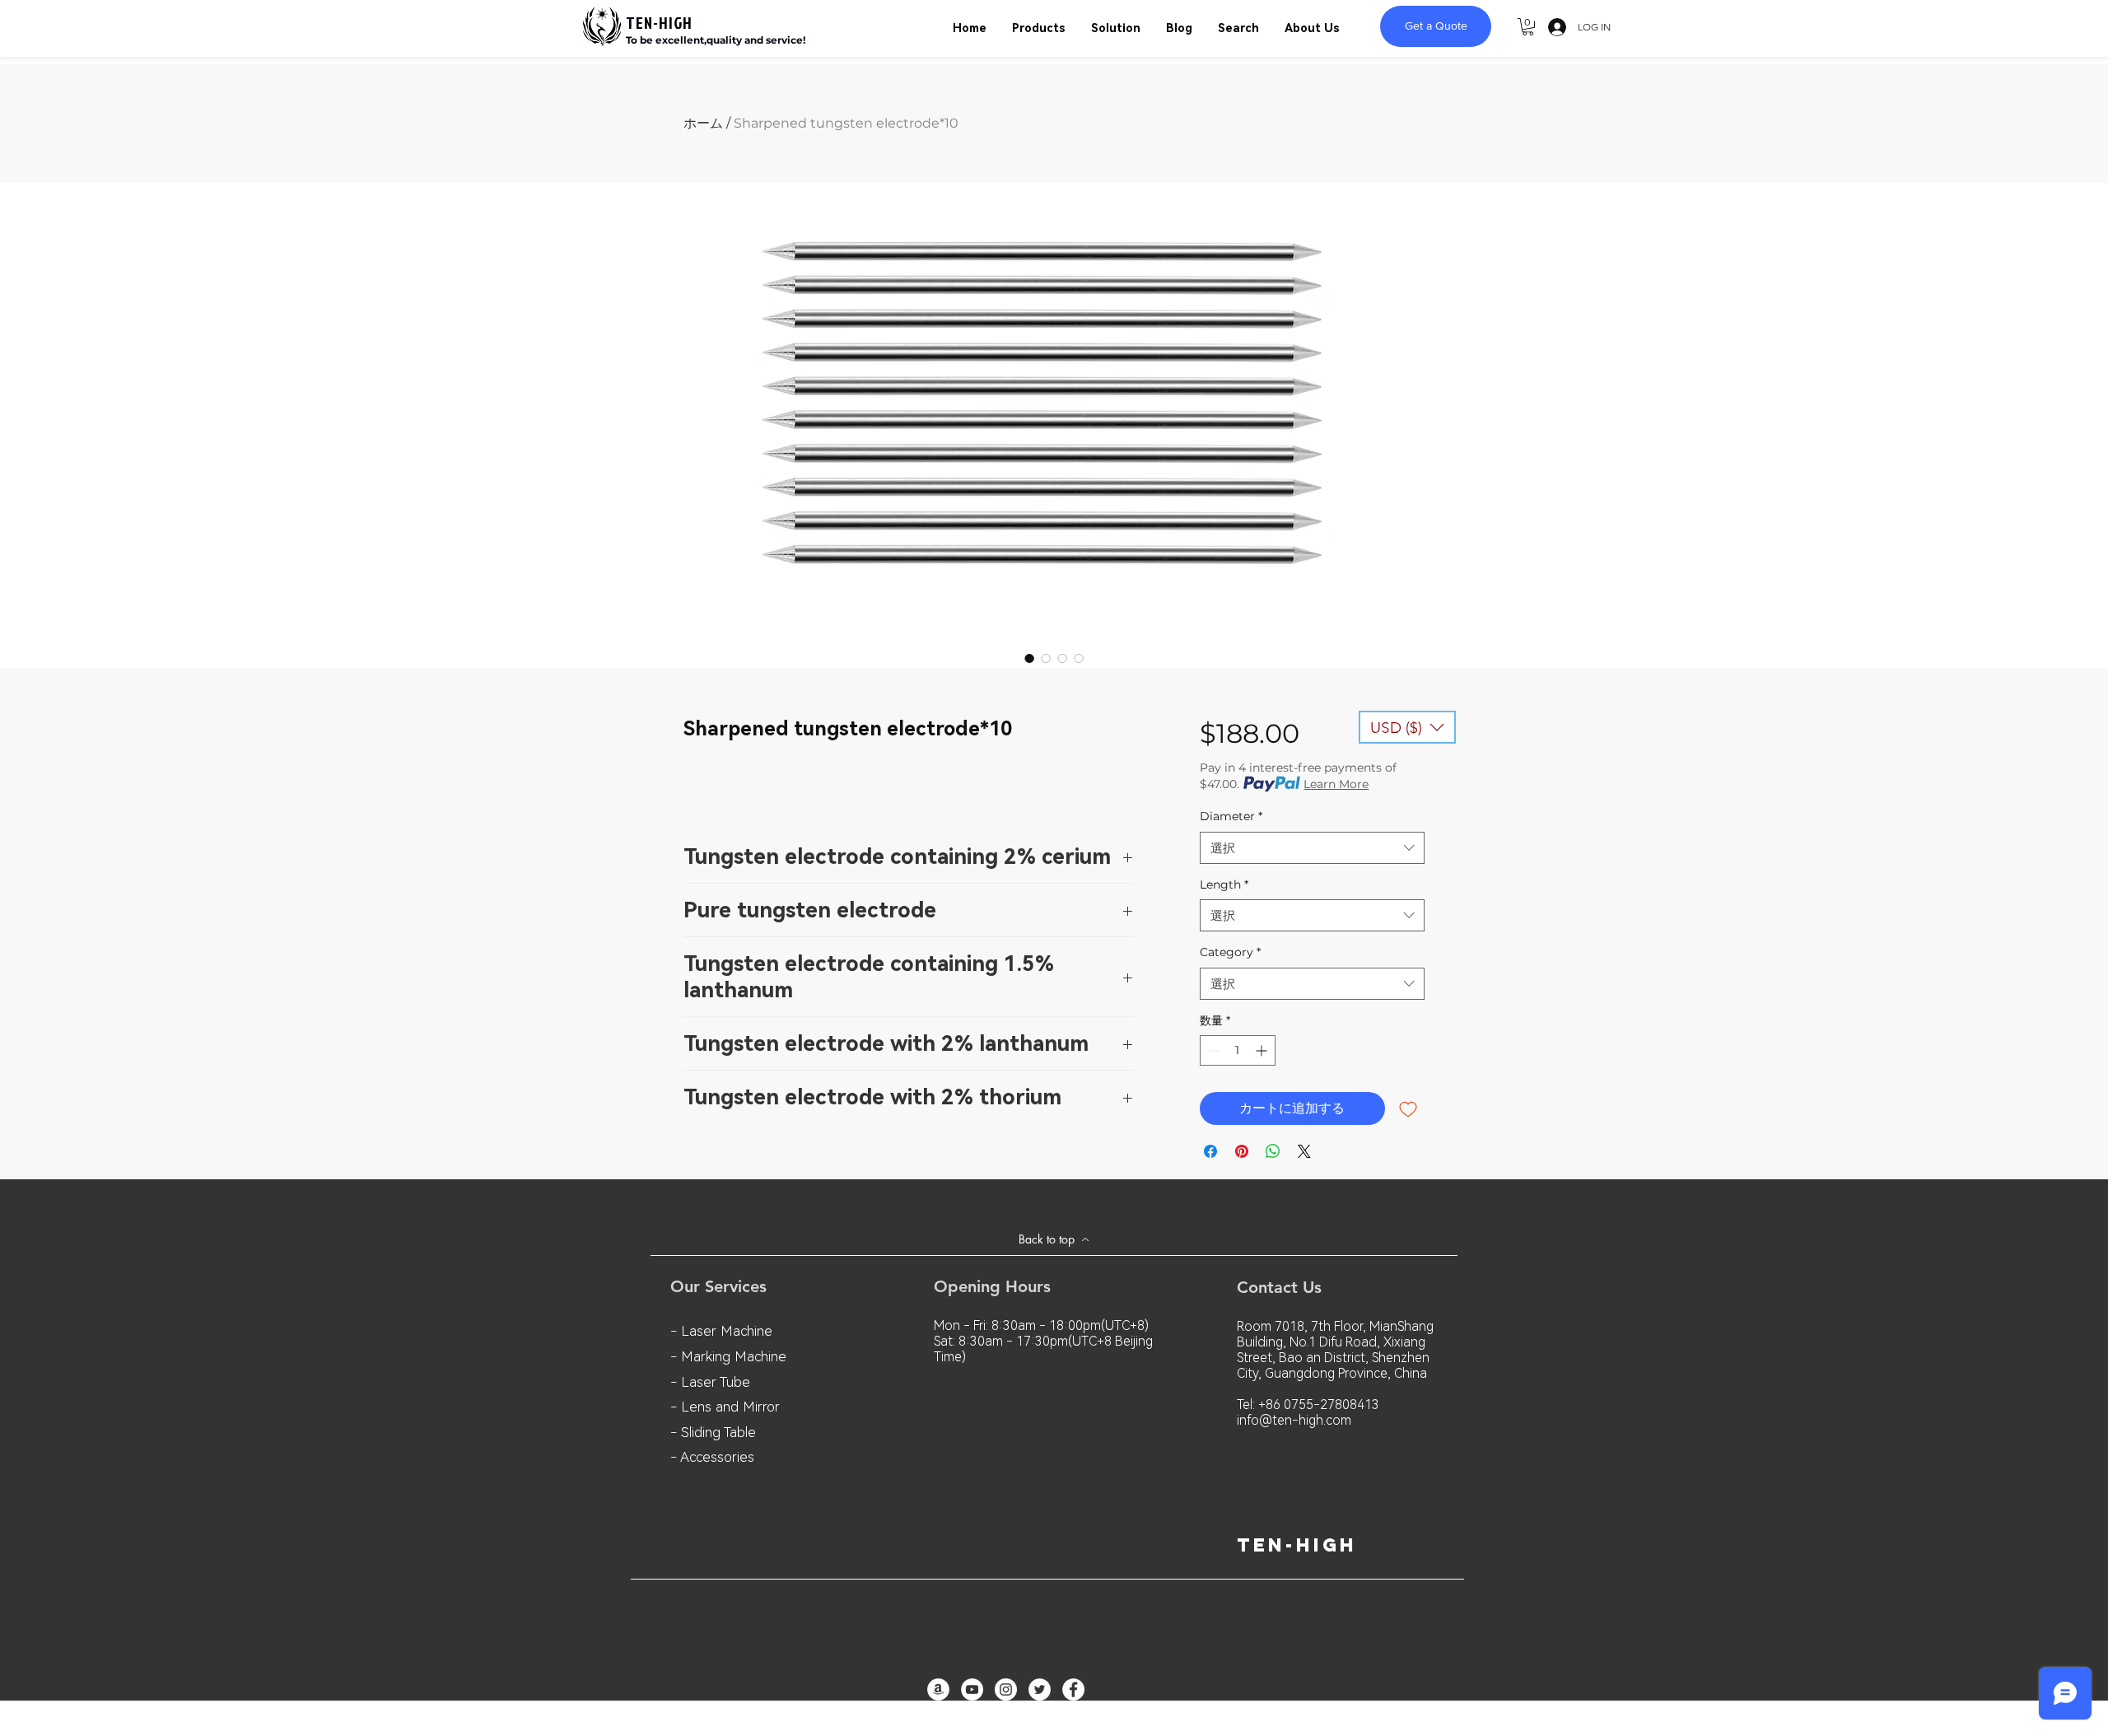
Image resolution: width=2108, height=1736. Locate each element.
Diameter (1231, 816)
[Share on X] (1304, 1151)
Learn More (1336, 784)
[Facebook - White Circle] (1073, 1689)
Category (1230, 952)
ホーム (703, 123)
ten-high (1297, 1545)
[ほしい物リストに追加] (1408, 1108)
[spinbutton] (1238, 1050)
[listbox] (1407, 727)
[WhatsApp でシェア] (1273, 1151)
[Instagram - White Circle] (1006, 1689)
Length (1224, 884)
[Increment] (1263, 1050)
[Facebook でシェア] (1210, 1151)
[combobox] (1312, 848)
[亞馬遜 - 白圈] (938, 1689)
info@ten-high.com (1294, 1420)
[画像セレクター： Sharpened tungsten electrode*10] (1029, 658)
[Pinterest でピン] (1242, 1151)
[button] (1528, 27)
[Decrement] (1213, 1050)
